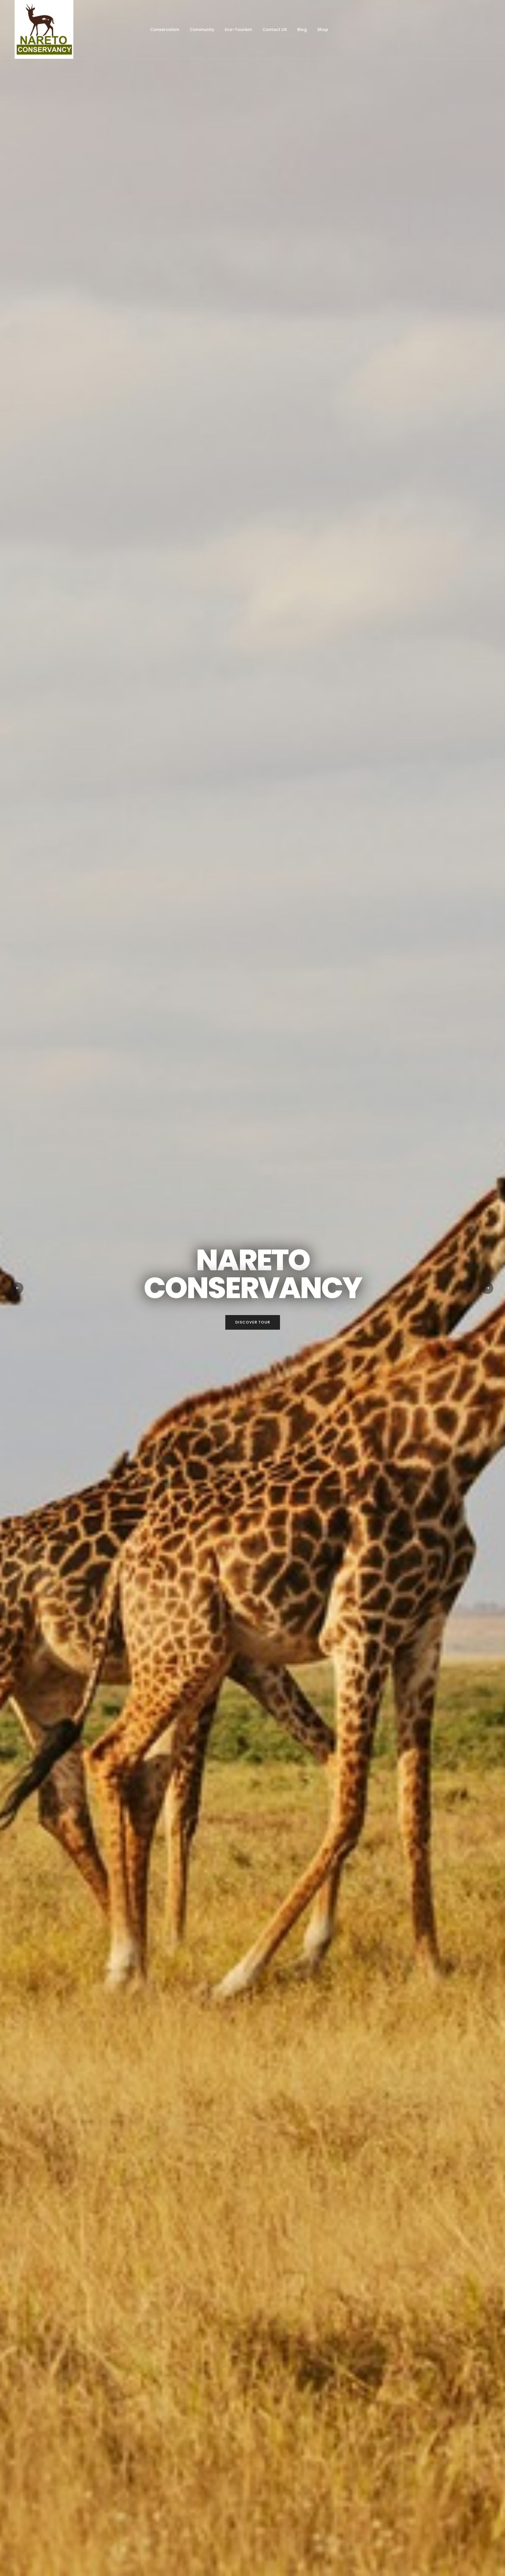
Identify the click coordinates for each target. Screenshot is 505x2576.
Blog (302, 30)
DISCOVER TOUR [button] (253, 1322)
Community (202, 30)
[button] (18, 1288)
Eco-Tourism (238, 30)
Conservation (165, 30)
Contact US (275, 30)
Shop (323, 30)
